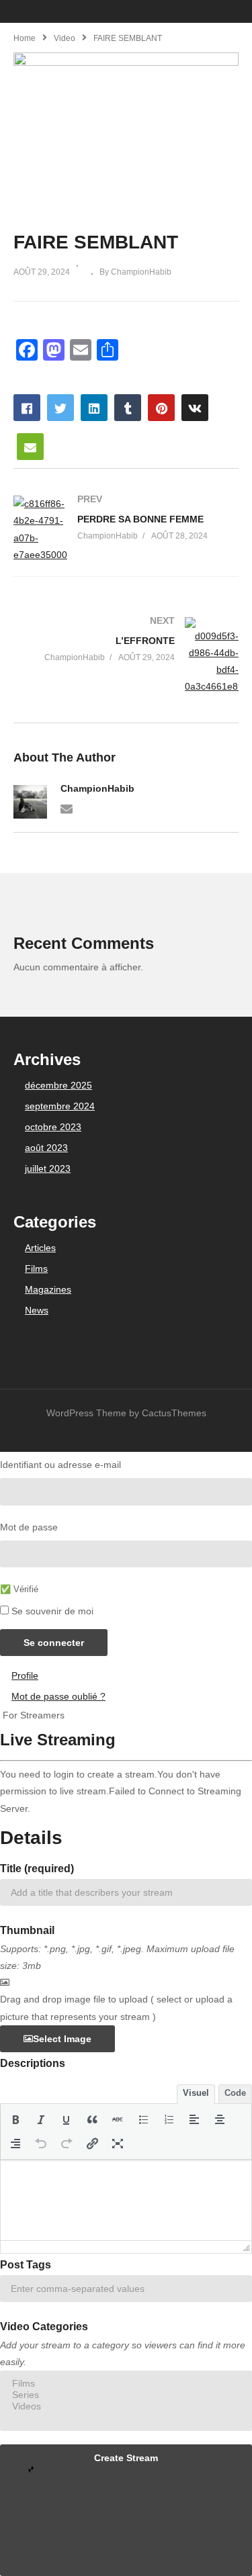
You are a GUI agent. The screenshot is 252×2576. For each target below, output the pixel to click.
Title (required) (37, 1869)
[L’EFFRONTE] (126, 656)
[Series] (126, 2395)
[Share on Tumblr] (128, 408)
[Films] (126, 2384)
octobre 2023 (53, 1127)
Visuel (196, 2093)
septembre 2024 (60, 1106)
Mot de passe (29, 1527)
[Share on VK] (195, 408)
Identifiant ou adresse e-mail (60, 1465)
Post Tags (26, 2265)
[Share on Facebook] (27, 408)
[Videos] (126, 2406)
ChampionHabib (97, 788)
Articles (40, 1248)
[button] (15, 2119)
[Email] (67, 808)
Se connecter (54, 1643)
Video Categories (44, 2327)
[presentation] (15, 2119)
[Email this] (30, 447)
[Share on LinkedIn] (94, 408)
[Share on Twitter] (60, 408)
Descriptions (33, 2063)
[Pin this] (161, 408)
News (37, 1310)
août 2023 (46, 1148)
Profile (25, 1675)
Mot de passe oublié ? (58, 1696)
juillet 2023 (48, 1168)
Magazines (48, 1289)
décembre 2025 (58, 1085)
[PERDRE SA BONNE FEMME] (126, 530)
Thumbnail (27, 1930)
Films (36, 1269)
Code (235, 2093)
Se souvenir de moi (52, 1611)
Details (31, 1838)
